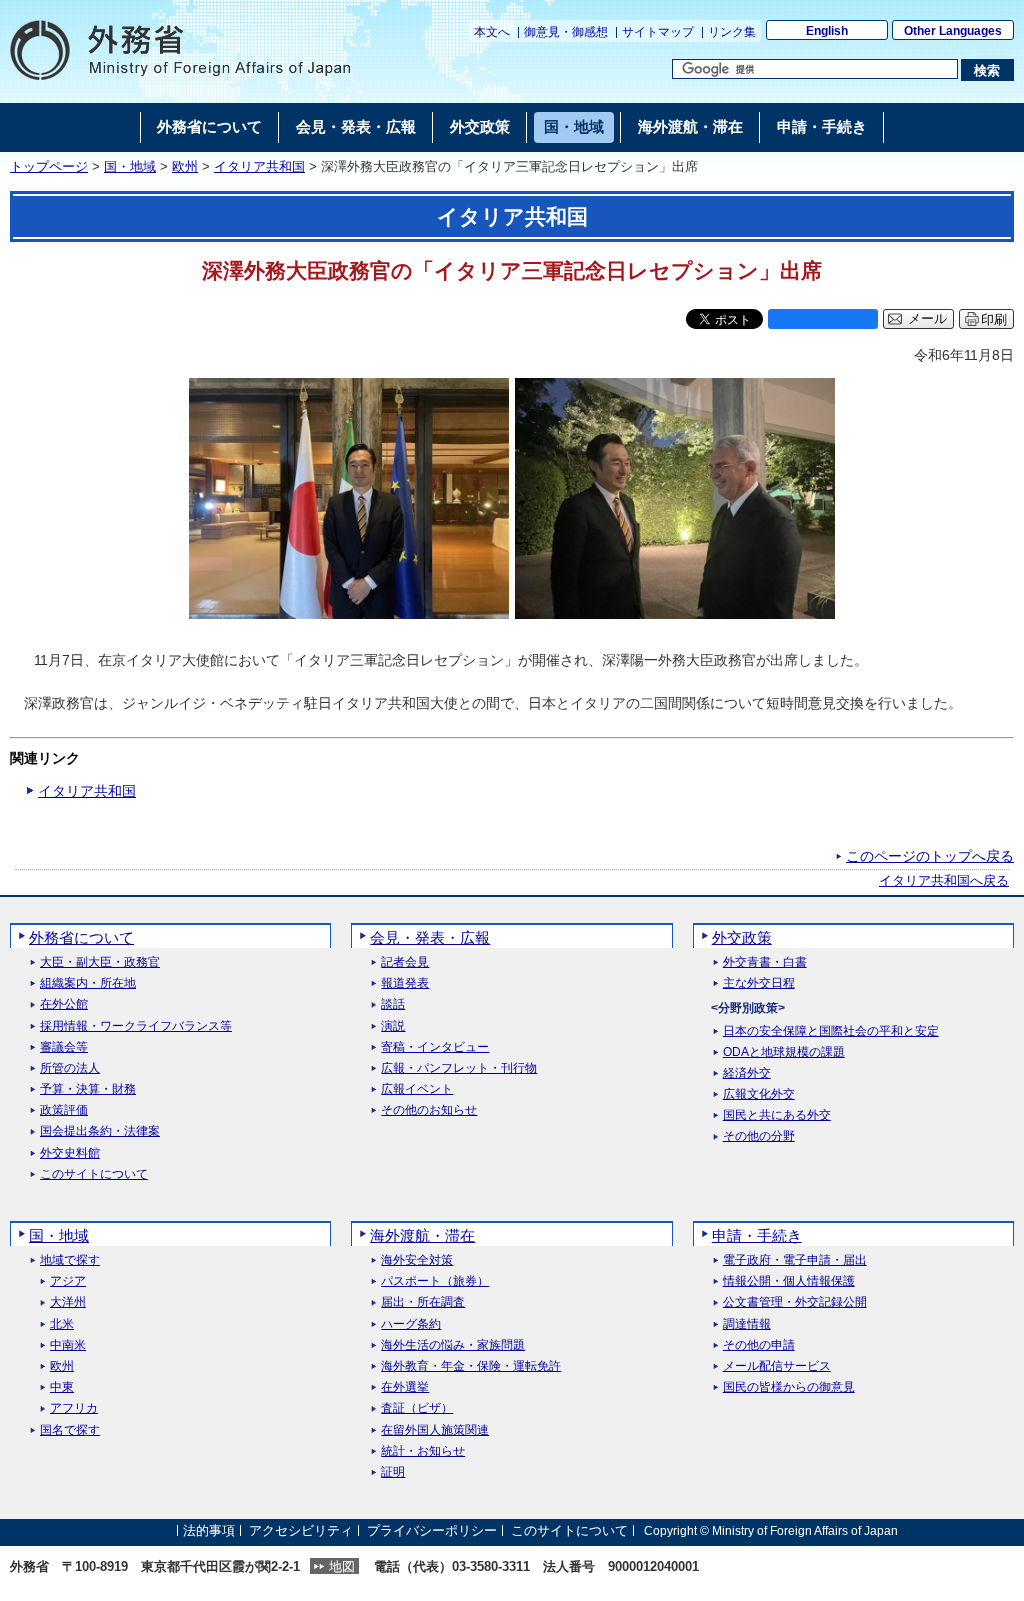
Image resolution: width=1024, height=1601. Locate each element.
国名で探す (70, 1430)
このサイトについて (94, 1174)
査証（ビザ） (417, 1408)
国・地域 (130, 167)
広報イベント (417, 1089)
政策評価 (64, 1110)
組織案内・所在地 (88, 983)
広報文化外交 (759, 1094)
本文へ (492, 32)
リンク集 (732, 32)
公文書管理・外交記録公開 (795, 1302)
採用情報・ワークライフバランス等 (136, 1026)
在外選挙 (405, 1387)
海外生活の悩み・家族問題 (453, 1345)
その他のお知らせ (429, 1110)
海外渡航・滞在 (422, 1235)
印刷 (994, 319)
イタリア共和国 (259, 167)
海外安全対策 (417, 1260)
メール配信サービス (777, 1366)
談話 (393, 1004)
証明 (393, 1472)
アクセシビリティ (301, 1530)
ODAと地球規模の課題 (784, 1052)
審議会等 (64, 1047)
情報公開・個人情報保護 (789, 1281)
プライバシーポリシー (432, 1530)
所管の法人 (70, 1068)
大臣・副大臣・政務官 (100, 962)
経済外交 (747, 1073)
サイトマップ (658, 32)
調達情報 (747, 1324)
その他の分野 (759, 1136)
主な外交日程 (759, 983)
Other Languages (953, 31)
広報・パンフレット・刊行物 (459, 1068)
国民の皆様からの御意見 (789, 1387)
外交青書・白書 (765, 962)
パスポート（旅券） (435, 1281)
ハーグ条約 (411, 1324)
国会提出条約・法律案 (100, 1131)
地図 (342, 1566)
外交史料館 (70, 1153)
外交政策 (742, 937)
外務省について (81, 937)
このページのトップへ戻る (930, 856)
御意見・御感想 (566, 32)
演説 (393, 1026)
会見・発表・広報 (430, 937)
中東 (62, 1387)
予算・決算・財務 (88, 1089)
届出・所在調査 (423, 1302)
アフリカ (74, 1408)
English (827, 31)
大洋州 (68, 1302)
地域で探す (70, 1260)
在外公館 (64, 1004)
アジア (68, 1281)
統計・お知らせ (423, 1451)
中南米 (68, 1345)
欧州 (185, 167)
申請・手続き (757, 1235)
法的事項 (209, 1530)
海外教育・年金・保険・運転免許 (471, 1366)
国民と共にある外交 (777, 1115)
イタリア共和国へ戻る (944, 881)
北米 (62, 1324)
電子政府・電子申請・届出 (795, 1260)
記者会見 (405, 962)
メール (927, 319)
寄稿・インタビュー (435, 1047)
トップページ (49, 167)
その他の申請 (759, 1345)
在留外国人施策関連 (435, 1430)
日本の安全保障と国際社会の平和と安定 (831, 1031)
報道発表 (405, 983)
